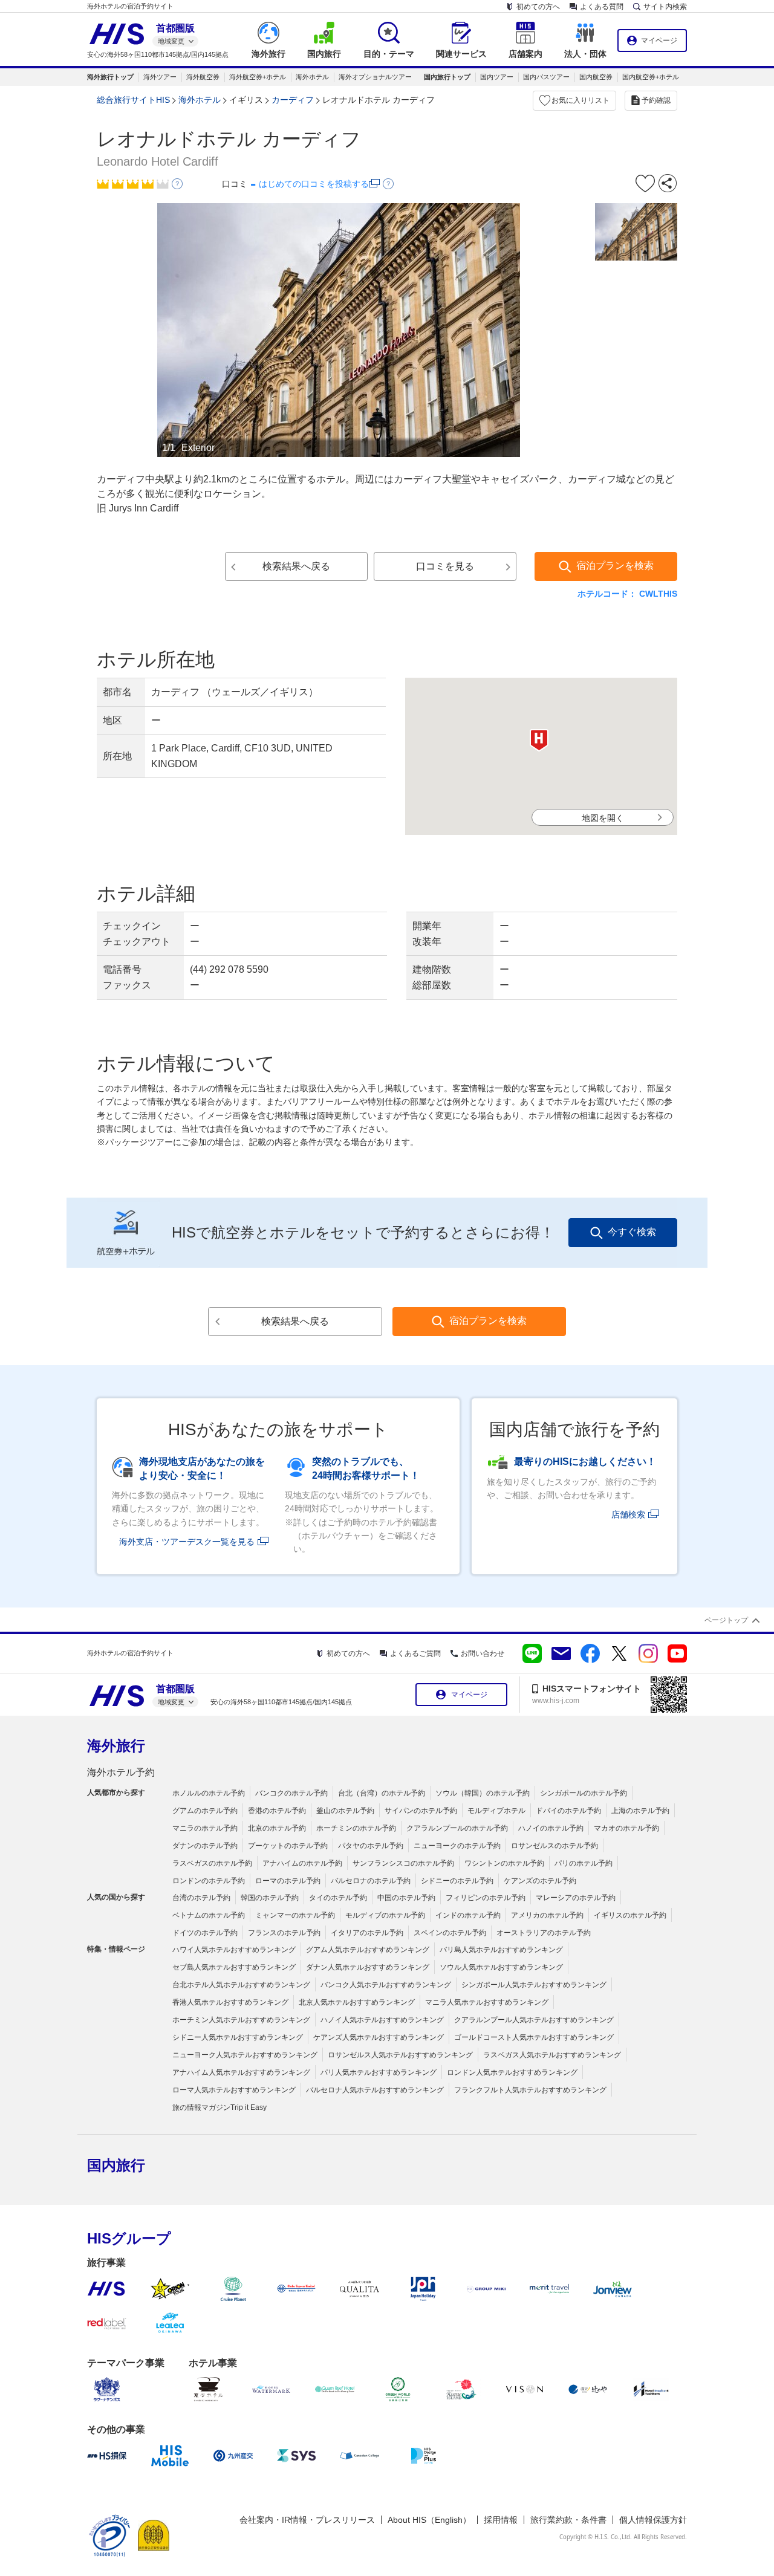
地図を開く (603, 818)
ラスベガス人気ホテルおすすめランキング (552, 2055)
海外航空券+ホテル (258, 77)
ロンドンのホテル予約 (209, 1881)
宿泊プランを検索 (615, 566)
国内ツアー (497, 77)
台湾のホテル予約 (201, 1898)
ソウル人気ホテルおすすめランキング (501, 1967)
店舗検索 (628, 1514)
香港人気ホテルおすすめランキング (230, 2002)
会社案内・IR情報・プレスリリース (307, 2520)
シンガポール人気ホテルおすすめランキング (534, 1985)
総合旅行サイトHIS (133, 100)
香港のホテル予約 (277, 1811)
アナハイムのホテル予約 (302, 1863)
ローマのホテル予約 (288, 1881)
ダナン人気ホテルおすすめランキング (368, 1967)
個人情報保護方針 (653, 2520)
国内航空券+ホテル (651, 77)
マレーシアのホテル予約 (576, 1898)
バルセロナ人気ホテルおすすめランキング (375, 2090)
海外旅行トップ (110, 77)
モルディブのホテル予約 (385, 1915)
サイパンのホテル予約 (421, 1811)
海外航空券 (203, 77)
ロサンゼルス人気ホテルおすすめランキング (400, 2055)
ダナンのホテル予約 (205, 1846)
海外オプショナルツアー (375, 77)
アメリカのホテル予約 (547, 1915)
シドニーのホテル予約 (457, 1881)
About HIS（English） (429, 2520)
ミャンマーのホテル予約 (295, 1915)
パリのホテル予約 (584, 1863)
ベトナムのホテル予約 (209, 1915)
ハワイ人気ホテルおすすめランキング (234, 1950)
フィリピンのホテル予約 (486, 1898)
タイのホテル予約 (338, 1898)
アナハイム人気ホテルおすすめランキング (241, 2072)
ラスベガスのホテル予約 (212, 1863)
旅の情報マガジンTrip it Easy (220, 2107)
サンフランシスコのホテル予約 (403, 1863)
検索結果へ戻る (296, 566)
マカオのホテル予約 (626, 1828)
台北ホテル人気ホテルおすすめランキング (241, 1985)
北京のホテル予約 (277, 1828)
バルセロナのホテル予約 (371, 1881)
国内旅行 (116, 2165)
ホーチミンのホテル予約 (356, 1828)
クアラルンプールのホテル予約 (457, 1828)
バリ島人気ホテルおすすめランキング (501, 1950)
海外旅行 (116, 1746)
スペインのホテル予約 (450, 1933)
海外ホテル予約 (121, 1772)
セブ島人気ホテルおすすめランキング (234, 1967)
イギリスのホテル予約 (630, 1915)
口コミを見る (445, 566)
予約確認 (656, 100)
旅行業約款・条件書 (568, 2520)
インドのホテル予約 (468, 1915)
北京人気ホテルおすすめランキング (357, 2002)
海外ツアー (160, 77)
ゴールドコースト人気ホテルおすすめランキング (534, 2037)
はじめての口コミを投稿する (314, 184)
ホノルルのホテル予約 (209, 1793)
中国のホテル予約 (406, 1898)
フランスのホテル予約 (284, 1933)
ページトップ (726, 1620)
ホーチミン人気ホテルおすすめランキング (241, 2020)
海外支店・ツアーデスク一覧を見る (187, 1542)
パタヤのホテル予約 (371, 1846)
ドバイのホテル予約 (568, 1811)
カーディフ (293, 100)
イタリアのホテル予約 (367, 1933)
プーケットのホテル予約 (288, 1846)
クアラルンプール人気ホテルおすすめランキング (534, 2020)
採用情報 (501, 2520)
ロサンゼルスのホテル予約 (554, 1846)
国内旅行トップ (447, 77)
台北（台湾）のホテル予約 (382, 1793)
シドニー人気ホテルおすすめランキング (238, 2037)
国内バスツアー (546, 77)
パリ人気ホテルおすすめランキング (379, 2072)
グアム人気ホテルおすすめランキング (368, 1950)
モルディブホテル (496, 1811)
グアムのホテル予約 (205, 1811)
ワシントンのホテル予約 (504, 1863)
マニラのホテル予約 (205, 1828)
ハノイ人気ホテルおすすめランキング (382, 2020)
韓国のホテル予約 (270, 1898)
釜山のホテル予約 (345, 1811)
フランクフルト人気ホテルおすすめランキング (530, 2090)
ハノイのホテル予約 (551, 1828)
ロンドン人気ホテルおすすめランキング (512, 2072)
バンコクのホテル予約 (291, 1793)
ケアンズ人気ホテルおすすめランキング (379, 2037)
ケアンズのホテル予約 (540, 1881)
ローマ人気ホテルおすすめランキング (234, 2090)
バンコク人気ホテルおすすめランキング (386, 1985)
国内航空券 (596, 77)
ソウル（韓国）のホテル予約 (483, 1793)
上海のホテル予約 (640, 1811)
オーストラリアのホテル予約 (544, 1933)
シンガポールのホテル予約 (584, 1793)
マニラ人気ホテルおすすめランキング (487, 2002)
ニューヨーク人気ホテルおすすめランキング (245, 2055)
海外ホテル (312, 77)
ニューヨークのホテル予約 (457, 1846)
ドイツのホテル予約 (205, 1933)
